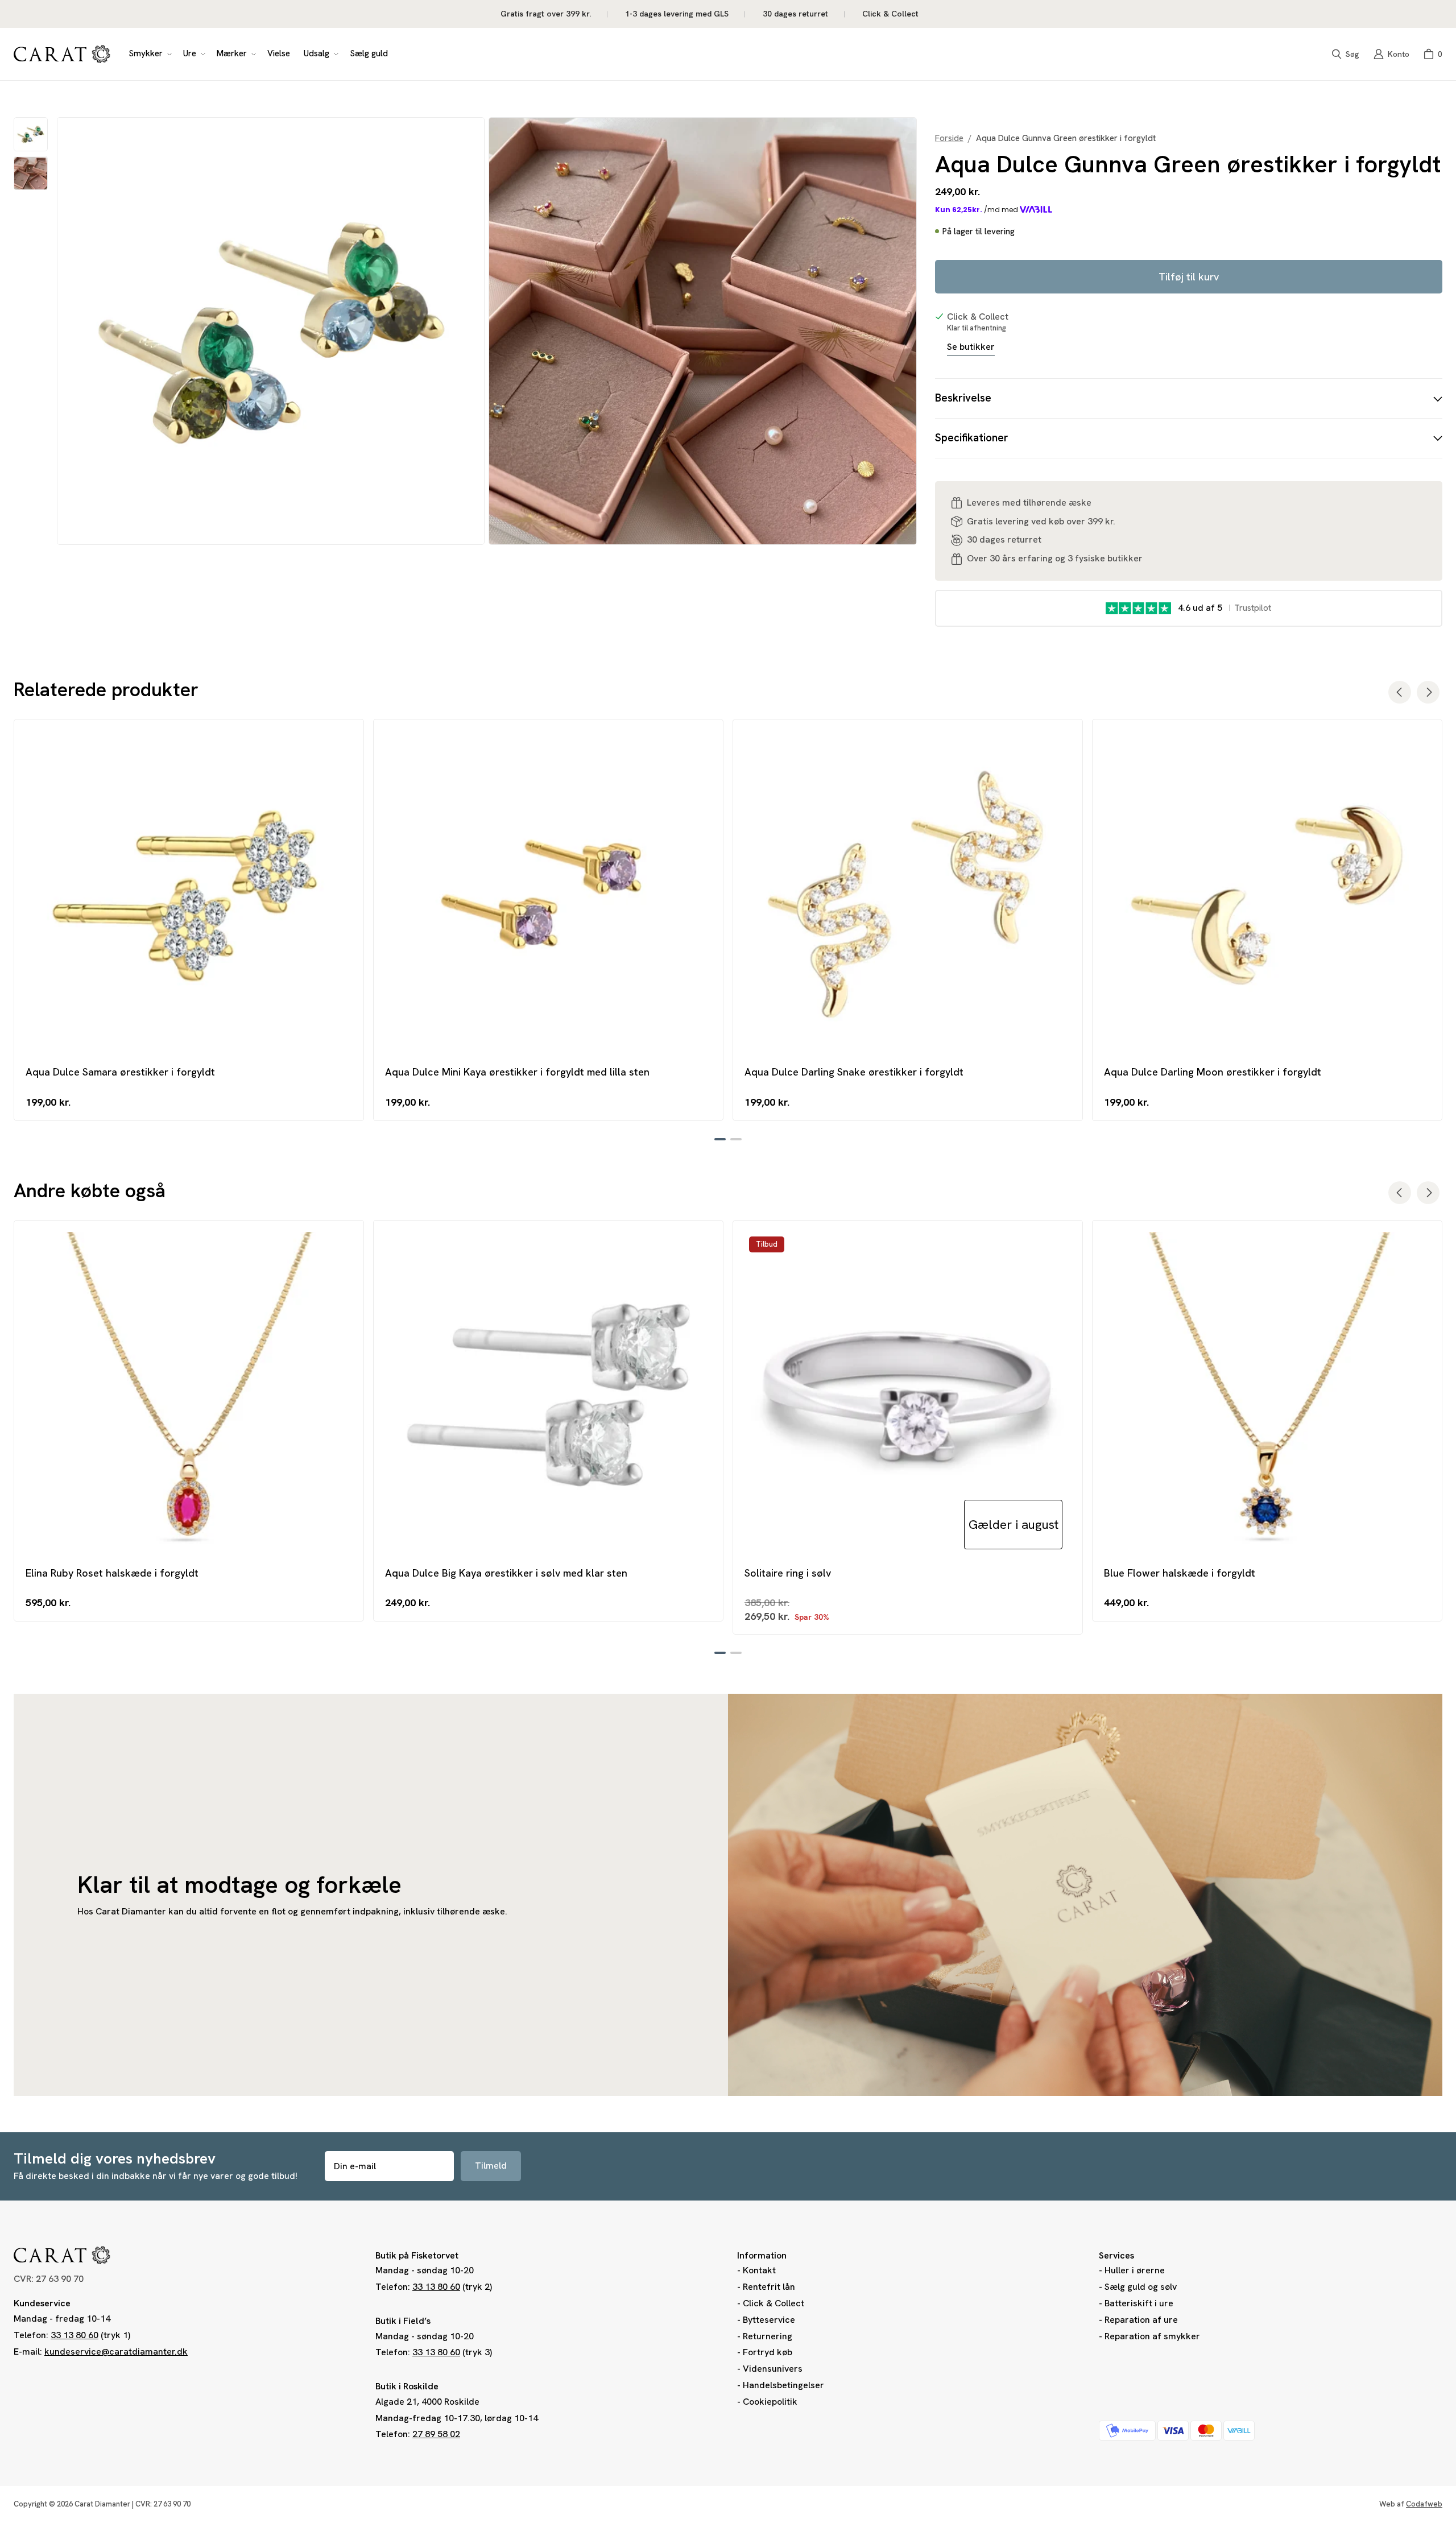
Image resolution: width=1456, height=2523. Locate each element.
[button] (149, 54)
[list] (487, 331)
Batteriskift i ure (1139, 2303)
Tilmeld (491, 2166)
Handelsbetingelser (783, 2385)
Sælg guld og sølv (1141, 2287)
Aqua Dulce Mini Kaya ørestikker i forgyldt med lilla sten (517, 1072)
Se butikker (971, 347)
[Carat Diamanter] (62, 54)
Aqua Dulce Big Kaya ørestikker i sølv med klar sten (506, 1573)
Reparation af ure (1141, 2320)
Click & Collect (773, 2303)
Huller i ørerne (1135, 2270)
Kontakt (759, 2270)
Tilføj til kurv (1189, 277)
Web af (1411, 2504)
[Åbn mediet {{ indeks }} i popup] (271, 331)
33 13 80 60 (75, 2335)
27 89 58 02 (436, 2434)
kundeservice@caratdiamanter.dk (116, 2352)
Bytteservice (769, 2320)
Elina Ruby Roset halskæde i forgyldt (112, 1573)
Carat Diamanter (102, 2504)
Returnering (768, 2336)
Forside (949, 138)
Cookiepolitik (770, 2402)
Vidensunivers (773, 2369)
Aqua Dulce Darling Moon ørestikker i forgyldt (1213, 1072)
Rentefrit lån (769, 2287)
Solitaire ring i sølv (788, 1573)
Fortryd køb (768, 2352)
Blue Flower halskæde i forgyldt (1180, 1573)
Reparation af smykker (1152, 2336)
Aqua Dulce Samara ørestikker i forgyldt (120, 1072)
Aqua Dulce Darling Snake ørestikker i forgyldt (854, 1072)
